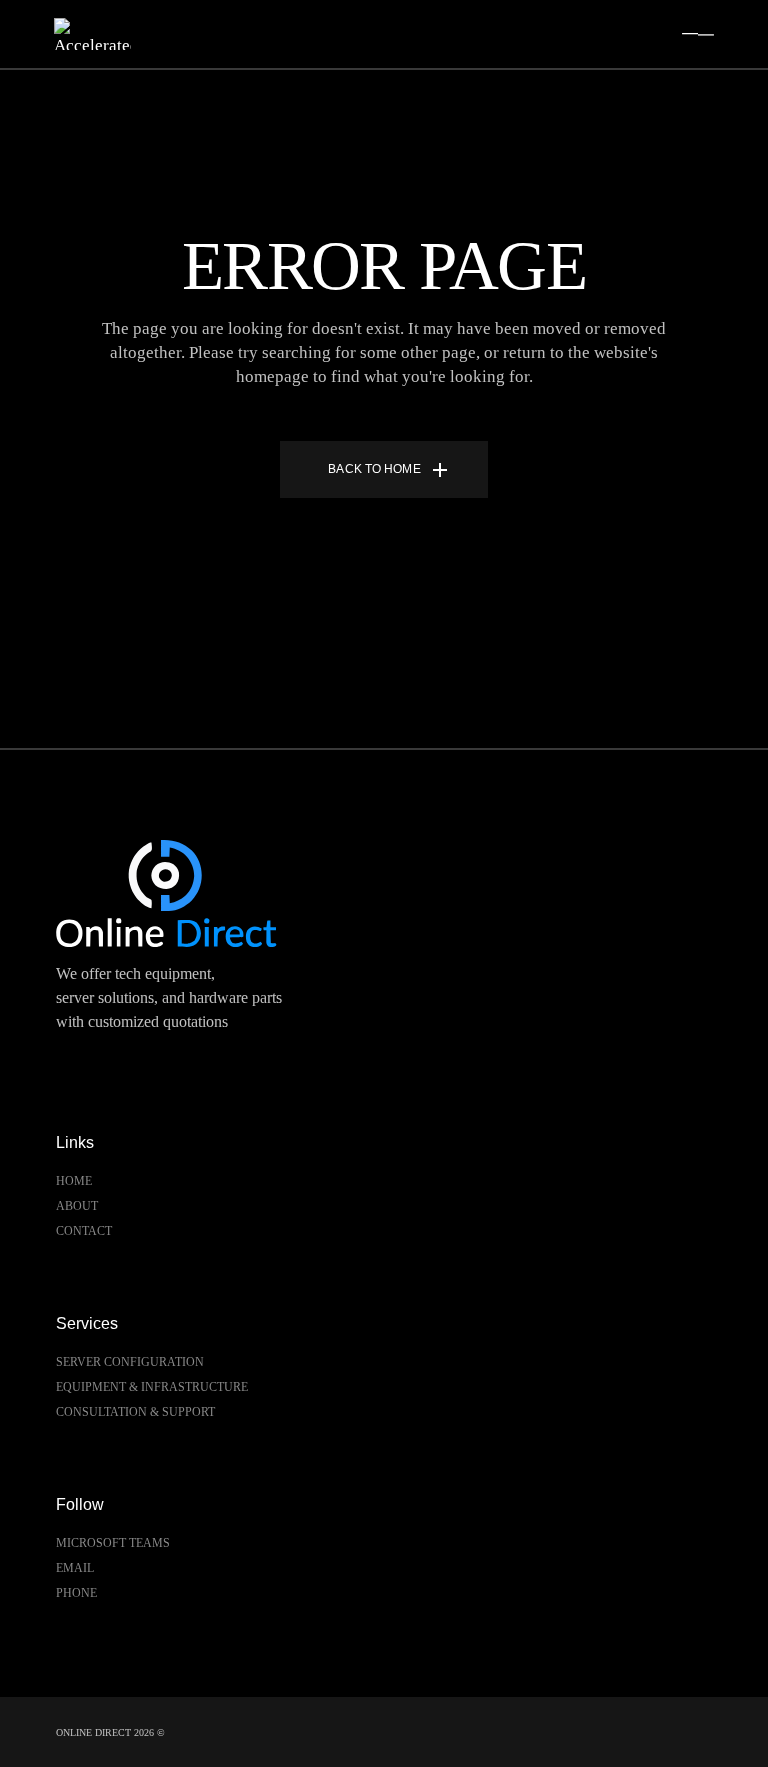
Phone (76, 1593)
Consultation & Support (135, 1412)
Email (75, 1568)
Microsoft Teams (113, 1543)
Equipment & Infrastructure (152, 1387)
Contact (84, 1231)
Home (74, 1181)
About (77, 1206)
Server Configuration (130, 1362)
